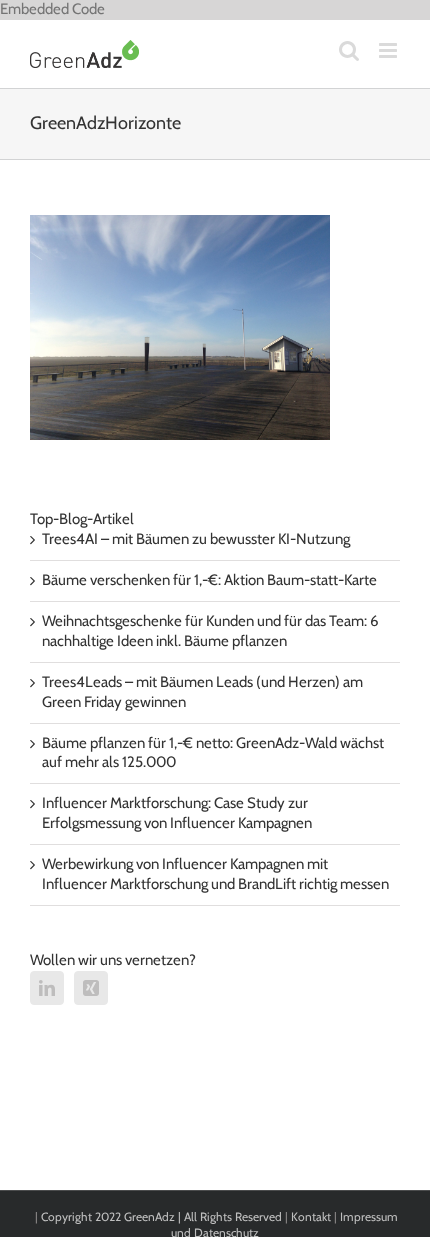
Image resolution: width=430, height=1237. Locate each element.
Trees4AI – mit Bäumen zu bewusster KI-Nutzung (196, 539)
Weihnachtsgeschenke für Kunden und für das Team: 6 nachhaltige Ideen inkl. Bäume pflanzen (210, 631)
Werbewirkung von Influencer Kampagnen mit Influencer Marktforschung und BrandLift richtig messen (215, 874)
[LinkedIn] (47, 988)
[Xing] (91, 988)
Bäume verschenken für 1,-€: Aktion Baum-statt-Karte (209, 580)
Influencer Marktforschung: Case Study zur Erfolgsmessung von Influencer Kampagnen (177, 813)
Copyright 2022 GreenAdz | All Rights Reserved (163, 1216)
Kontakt (311, 1216)
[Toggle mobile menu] (389, 50)
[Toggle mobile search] (349, 50)
